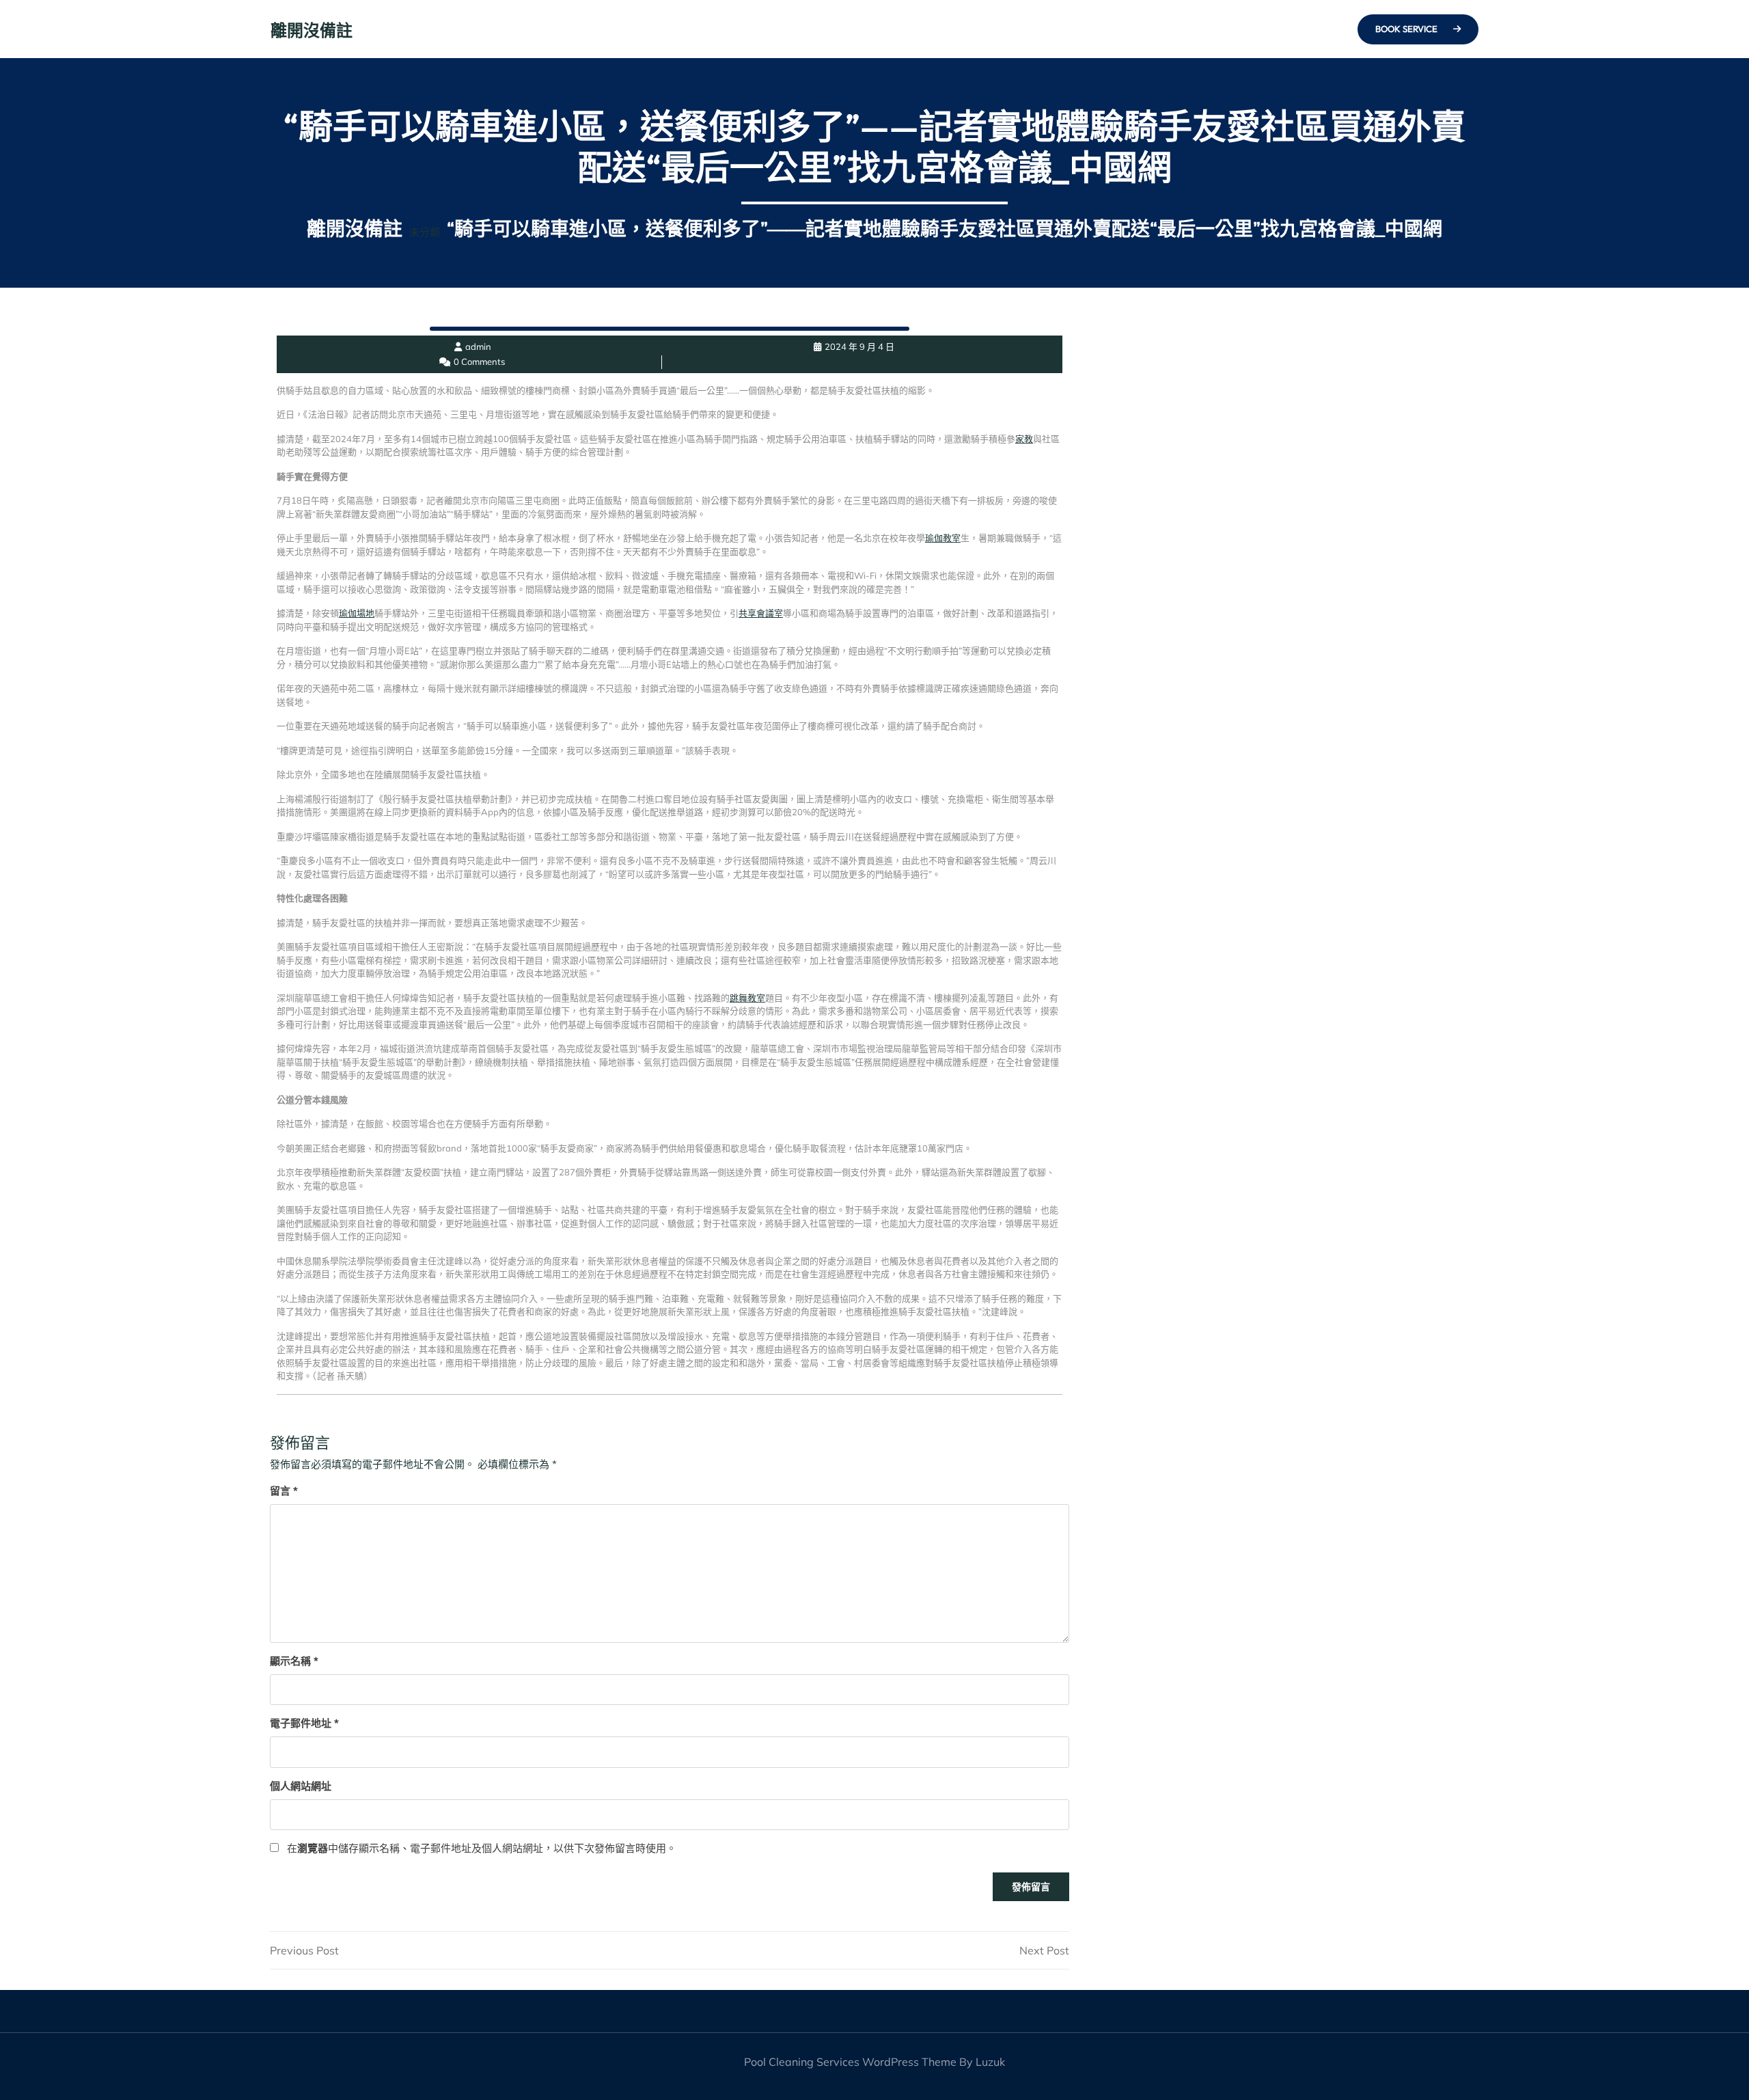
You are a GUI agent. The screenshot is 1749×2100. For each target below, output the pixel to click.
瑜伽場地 (357, 613)
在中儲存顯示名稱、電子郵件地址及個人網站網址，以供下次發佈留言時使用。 (482, 1848)
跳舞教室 (747, 998)
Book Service (1407, 29)
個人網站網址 (301, 1786)
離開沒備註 (312, 30)
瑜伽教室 (943, 538)
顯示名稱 (294, 1661)
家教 (1024, 439)
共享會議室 (761, 613)
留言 (284, 1491)
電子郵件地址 (304, 1723)
